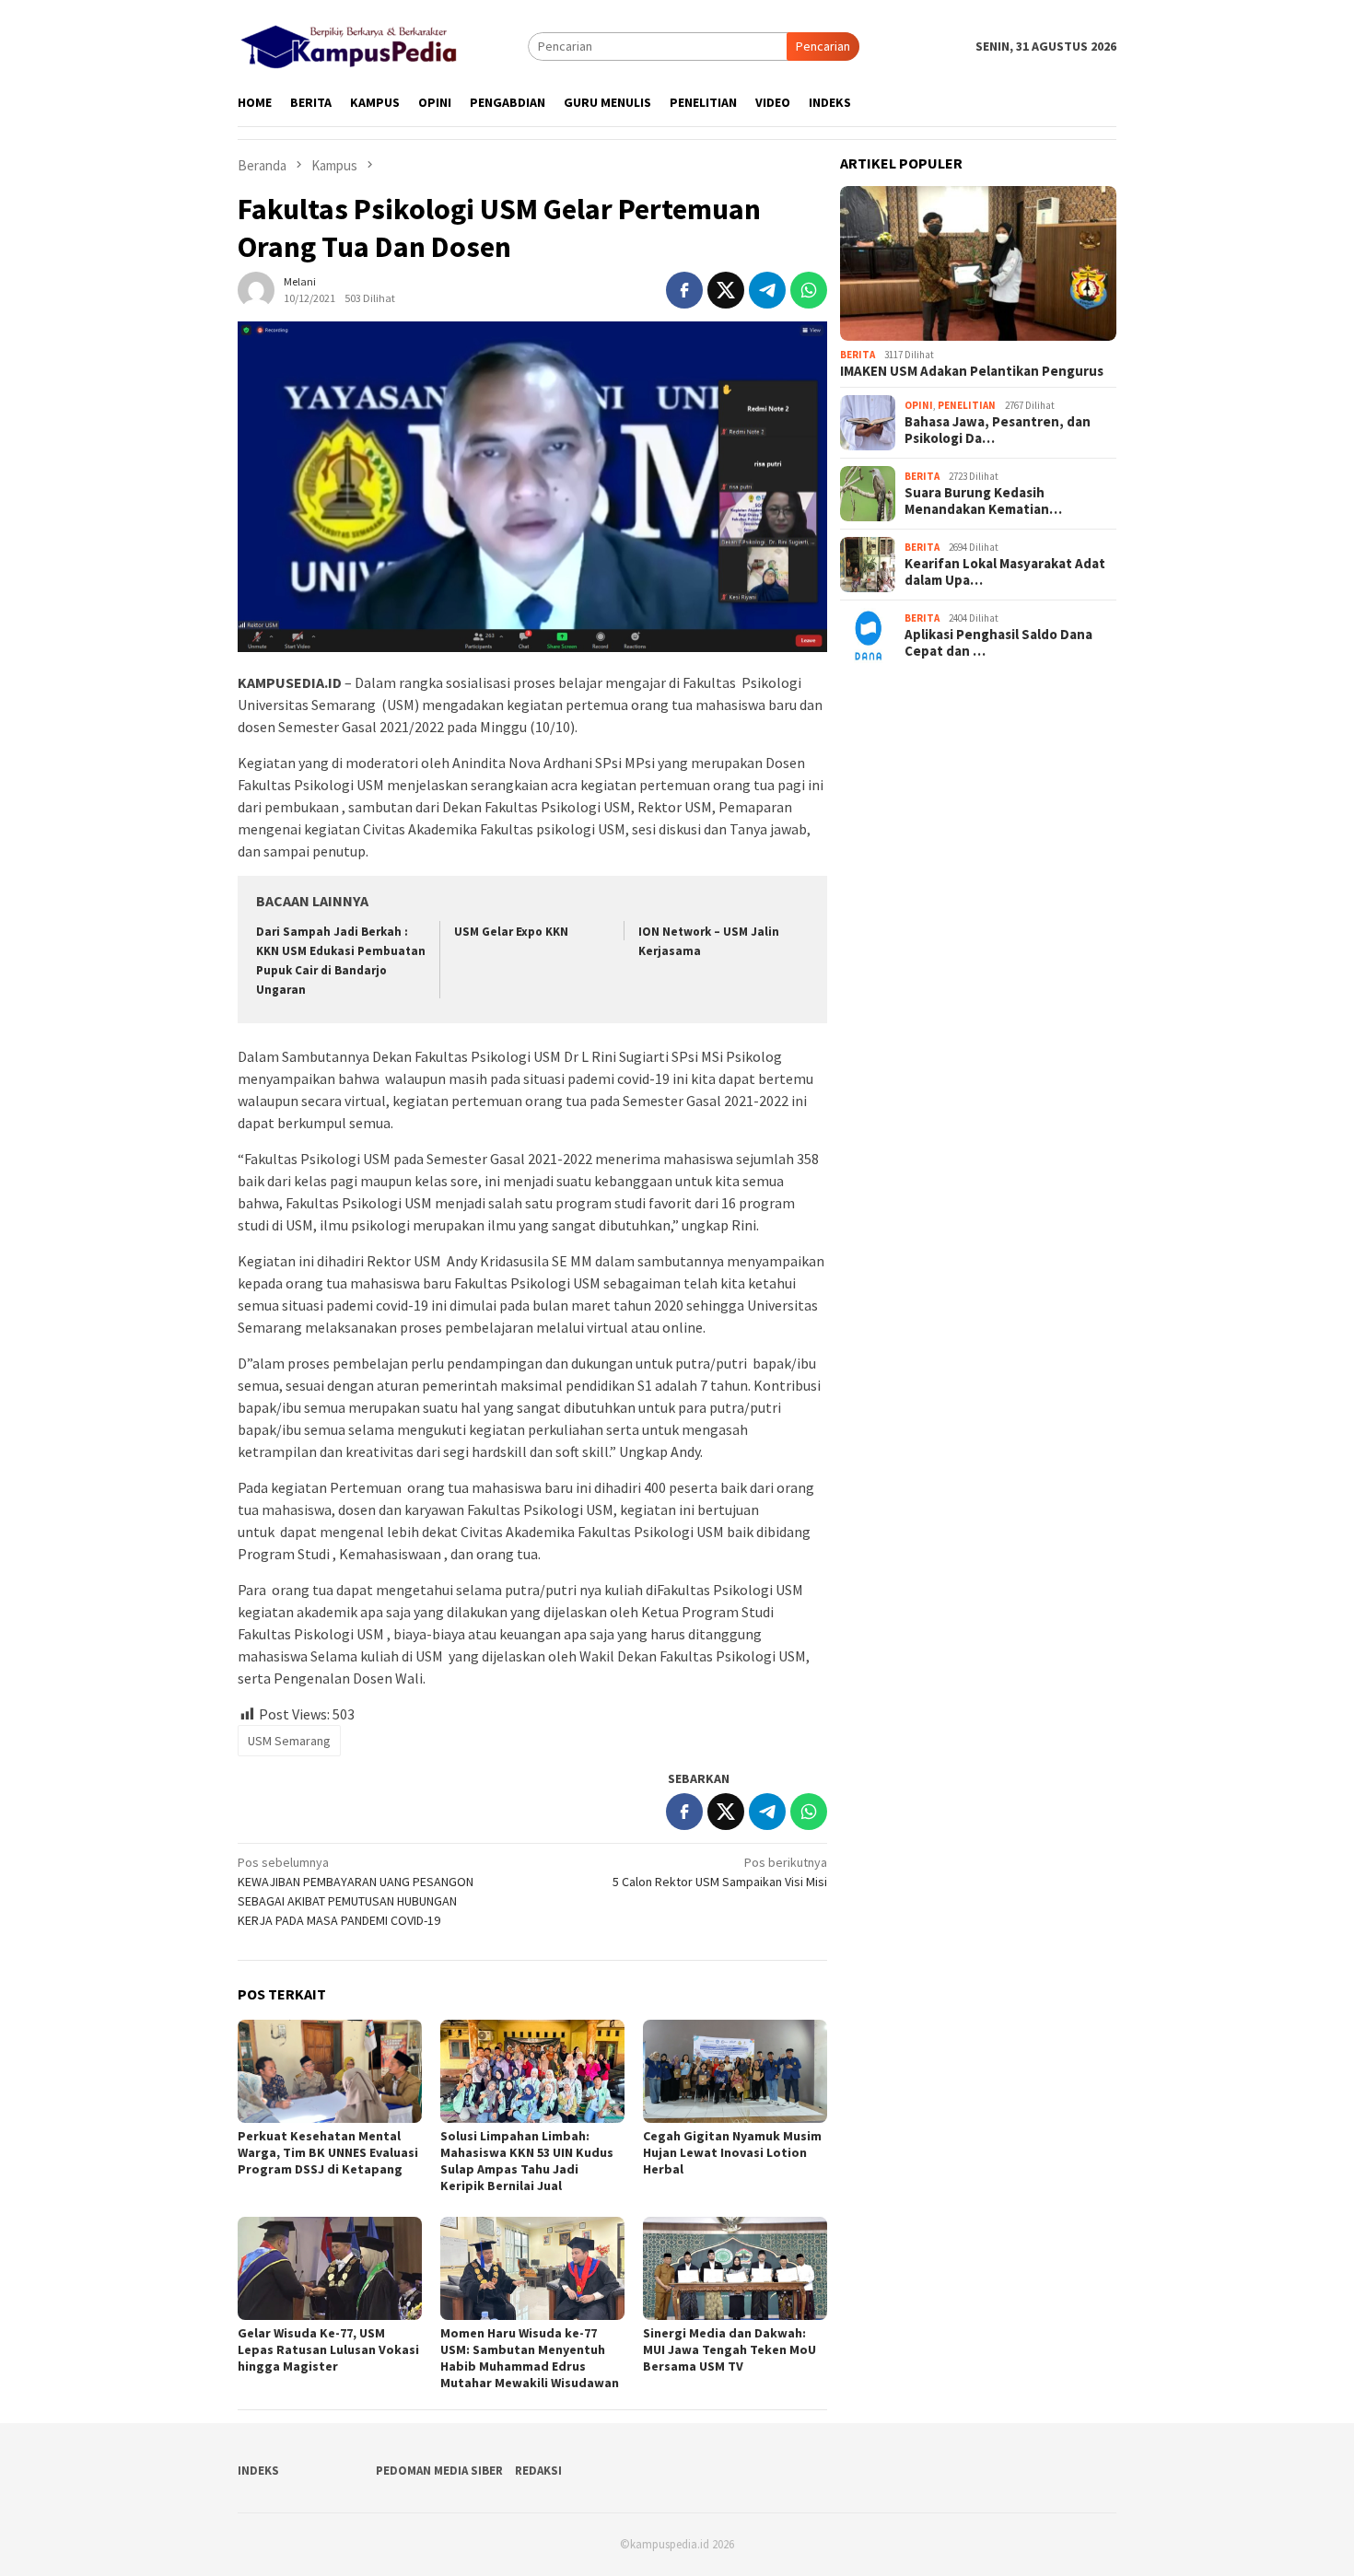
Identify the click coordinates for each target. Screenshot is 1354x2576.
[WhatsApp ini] (809, 290)
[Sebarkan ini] (684, 290)
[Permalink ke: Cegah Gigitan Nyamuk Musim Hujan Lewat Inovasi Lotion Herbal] (735, 2071)
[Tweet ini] (726, 290)
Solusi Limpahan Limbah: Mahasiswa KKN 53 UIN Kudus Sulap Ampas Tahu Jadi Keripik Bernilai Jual (527, 2161)
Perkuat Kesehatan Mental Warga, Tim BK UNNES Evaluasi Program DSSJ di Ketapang (328, 2152)
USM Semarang (289, 1741)
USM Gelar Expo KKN (511, 932)
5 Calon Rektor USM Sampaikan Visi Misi (720, 1872)
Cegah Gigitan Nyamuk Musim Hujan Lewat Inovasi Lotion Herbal (732, 2152)
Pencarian (823, 46)
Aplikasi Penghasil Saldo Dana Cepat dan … (998, 643)
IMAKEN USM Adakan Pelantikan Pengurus (972, 371)
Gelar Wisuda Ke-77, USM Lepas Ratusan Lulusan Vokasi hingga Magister (328, 2349)
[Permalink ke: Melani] (256, 288)
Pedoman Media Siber (439, 2471)
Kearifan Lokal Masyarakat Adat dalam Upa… (1005, 572)
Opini (919, 405)
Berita (858, 355)
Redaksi (538, 2471)
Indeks (258, 2471)
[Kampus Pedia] (349, 44)
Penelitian (967, 405)
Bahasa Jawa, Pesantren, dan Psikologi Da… (998, 430)
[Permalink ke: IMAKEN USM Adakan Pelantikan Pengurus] (978, 264)
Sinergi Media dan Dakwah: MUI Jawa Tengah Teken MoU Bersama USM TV (730, 2349)
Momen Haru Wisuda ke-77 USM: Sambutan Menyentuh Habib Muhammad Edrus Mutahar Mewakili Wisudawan (530, 2358)
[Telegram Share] (767, 290)
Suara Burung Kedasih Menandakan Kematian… (983, 501)
